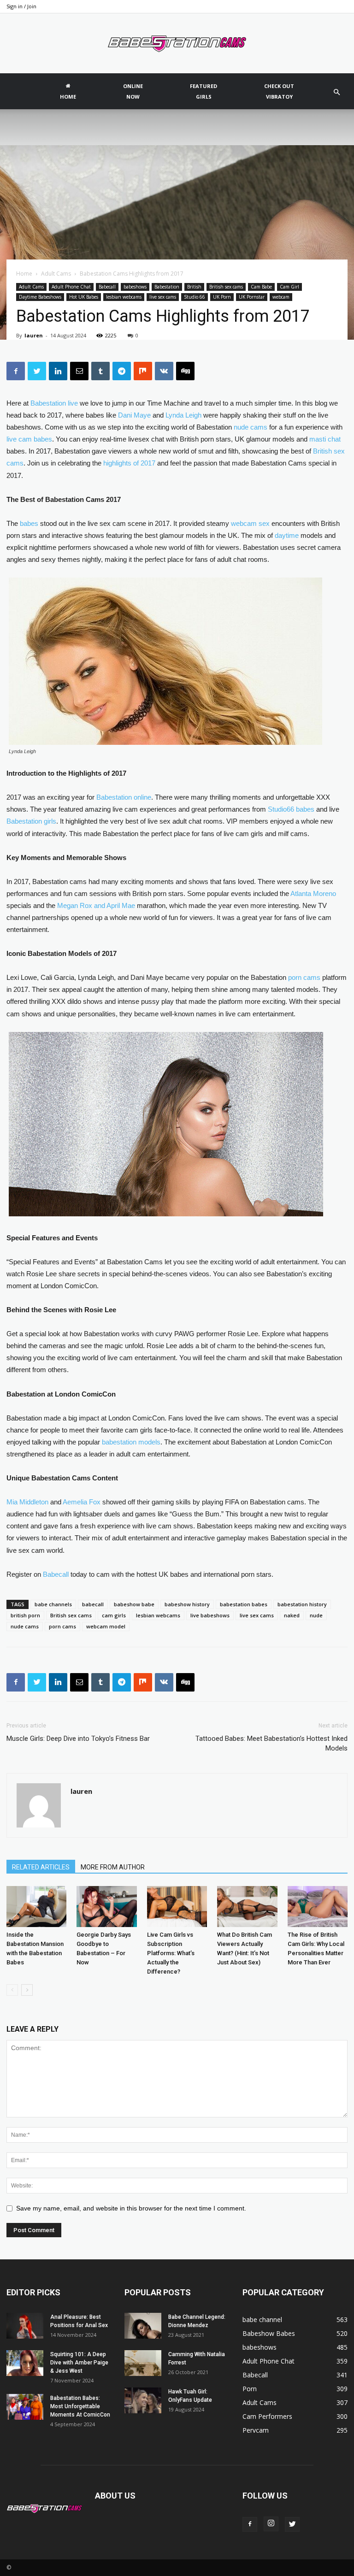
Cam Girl (289, 287)
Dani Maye (134, 415)
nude (316, 1615)
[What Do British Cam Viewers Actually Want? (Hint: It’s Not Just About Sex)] (247, 1907)
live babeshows (210, 1615)
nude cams (25, 1626)
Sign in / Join (21, 6)
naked (292, 1615)
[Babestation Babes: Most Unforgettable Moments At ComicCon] (25, 2407)
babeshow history (187, 1604)
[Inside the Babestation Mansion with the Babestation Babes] (36, 1907)
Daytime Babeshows (40, 297)
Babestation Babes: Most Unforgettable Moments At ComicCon (81, 2406)
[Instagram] (271, 2524)
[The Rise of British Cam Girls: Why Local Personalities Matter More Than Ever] (318, 1907)
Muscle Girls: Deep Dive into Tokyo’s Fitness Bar (78, 1739)
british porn (25, 1615)
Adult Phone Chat (71, 287)
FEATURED (204, 91)
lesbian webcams (124, 297)
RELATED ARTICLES (41, 1867)
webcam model (106, 1626)
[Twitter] (292, 2524)
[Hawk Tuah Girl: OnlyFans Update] (143, 2400)
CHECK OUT (279, 91)
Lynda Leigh (183, 415)
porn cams (62, 1626)
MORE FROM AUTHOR (113, 1867)
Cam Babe (261, 287)
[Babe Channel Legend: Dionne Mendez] (143, 2326)
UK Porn (222, 297)
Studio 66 (195, 297)
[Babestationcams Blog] (177, 44)
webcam (281, 297)
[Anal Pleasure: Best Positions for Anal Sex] (25, 2326)
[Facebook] (250, 2524)
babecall (93, 1604)
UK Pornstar (252, 297)
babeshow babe (134, 1604)
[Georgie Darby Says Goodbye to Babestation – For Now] (106, 1907)
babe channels (53, 1604)
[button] (336, 92)
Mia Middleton (27, 1502)
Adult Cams (56, 274)
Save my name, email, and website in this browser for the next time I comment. (131, 2208)
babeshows (135, 287)
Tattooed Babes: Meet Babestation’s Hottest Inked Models (271, 1743)
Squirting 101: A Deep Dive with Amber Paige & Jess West (79, 2363)
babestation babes (244, 1604)
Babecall (107, 287)
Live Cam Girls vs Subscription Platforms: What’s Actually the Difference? (171, 1953)
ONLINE (133, 91)
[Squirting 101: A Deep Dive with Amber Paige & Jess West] (25, 2363)
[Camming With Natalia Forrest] (143, 2363)
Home (24, 274)
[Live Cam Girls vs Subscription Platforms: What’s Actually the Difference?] (177, 1907)
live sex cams (163, 297)
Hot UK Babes (84, 297)
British (194, 287)
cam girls (114, 1615)
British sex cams (226, 287)
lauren (34, 335)
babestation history (302, 1604)
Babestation (167, 287)
